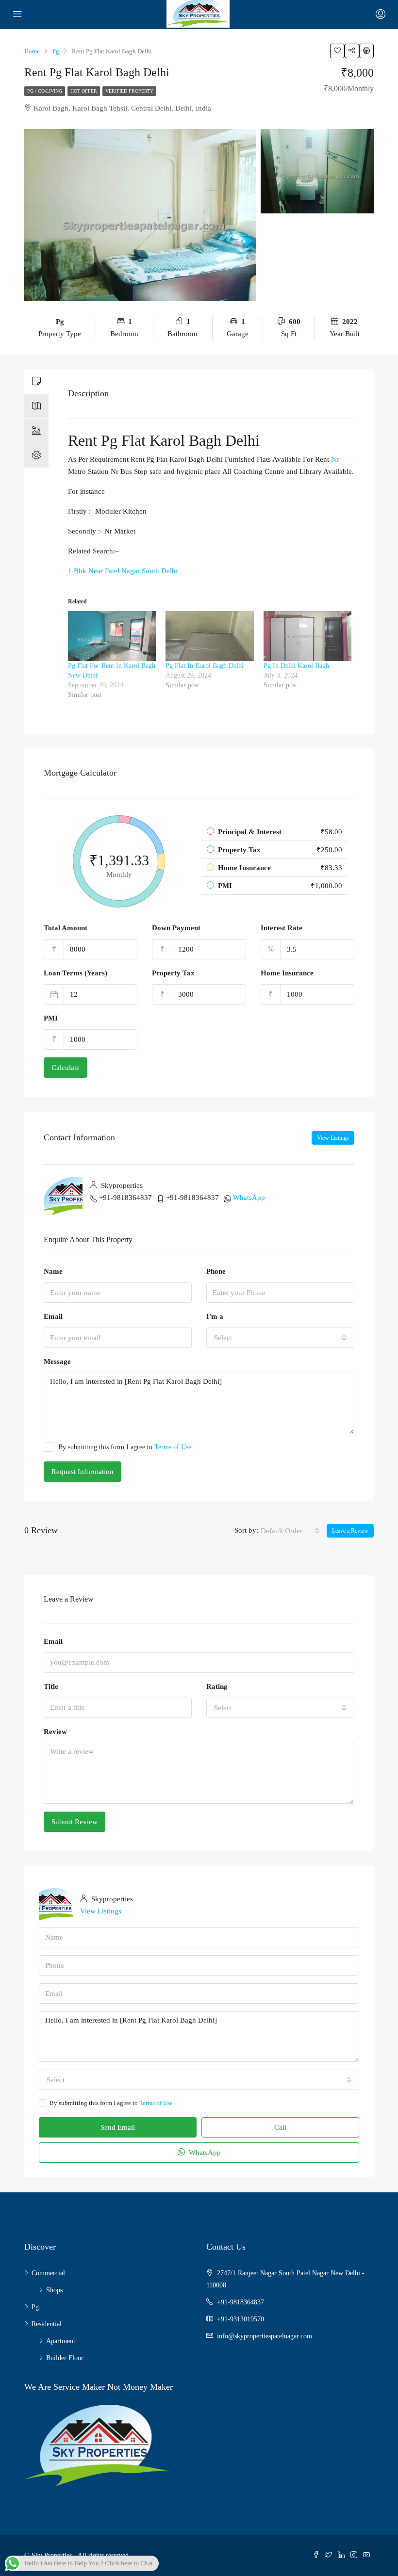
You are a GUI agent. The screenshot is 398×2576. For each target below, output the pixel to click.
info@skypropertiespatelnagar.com (265, 2336)
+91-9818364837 (125, 1198)
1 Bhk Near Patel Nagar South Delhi (123, 571)
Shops (54, 2290)
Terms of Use (173, 1447)
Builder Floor (65, 2358)
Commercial (48, 2273)
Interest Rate (282, 928)
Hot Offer (84, 91)
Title (51, 1686)
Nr (335, 459)
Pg (35, 2307)
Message (57, 1361)
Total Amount (66, 928)
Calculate (66, 1068)
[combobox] (280, 1338)
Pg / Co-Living (45, 91)
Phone (216, 1271)
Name (53, 1271)
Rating (217, 1686)
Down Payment (176, 928)
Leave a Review (350, 1531)
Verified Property (129, 91)
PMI (51, 1018)
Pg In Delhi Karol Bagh (296, 666)
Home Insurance (287, 973)
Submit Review (75, 1822)
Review (55, 1732)
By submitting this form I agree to (125, 1447)
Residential (47, 2324)
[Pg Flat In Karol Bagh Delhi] (209, 636)
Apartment (61, 2341)
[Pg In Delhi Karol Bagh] (307, 636)
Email (53, 1316)
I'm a (215, 1316)
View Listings (333, 1138)
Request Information (83, 1472)
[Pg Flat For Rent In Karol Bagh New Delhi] (112, 636)
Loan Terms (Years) (75, 973)
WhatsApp (249, 1198)
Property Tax (173, 973)
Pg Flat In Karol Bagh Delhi (205, 666)
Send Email (118, 2127)
